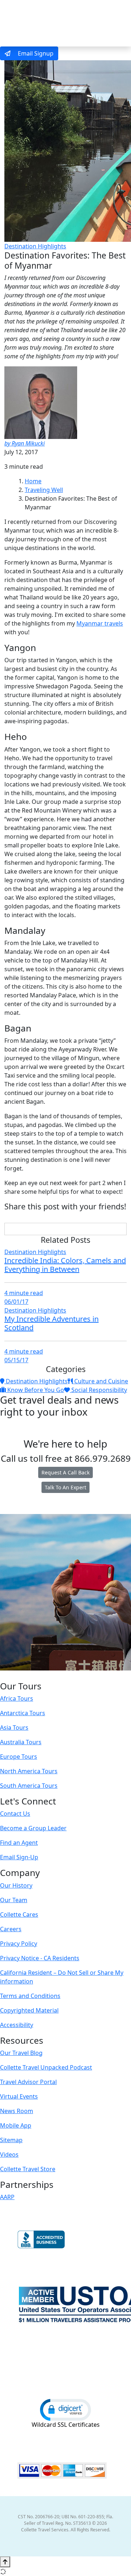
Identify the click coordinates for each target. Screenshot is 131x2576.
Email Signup (35, 53)
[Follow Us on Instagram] (50, 1676)
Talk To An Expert (65, 1487)
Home (33, 481)
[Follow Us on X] (57, 1676)
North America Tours (29, 1771)
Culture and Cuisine (100, 1381)
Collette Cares (19, 1914)
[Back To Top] (5, 2562)
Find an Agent (19, 1843)
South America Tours (29, 1786)
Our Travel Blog (21, 2053)
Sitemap (11, 2140)
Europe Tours (19, 1757)
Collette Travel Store (28, 2169)
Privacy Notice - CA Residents (40, 1958)
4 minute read (24, 1293)
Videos (9, 2154)
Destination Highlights (35, 246)
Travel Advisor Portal (28, 2082)
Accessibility (17, 2025)
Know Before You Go (35, 1390)
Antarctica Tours (23, 1713)
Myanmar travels (100, 623)
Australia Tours (21, 1742)
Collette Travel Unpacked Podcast (46, 2067)
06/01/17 (16, 1302)
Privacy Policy (19, 1944)
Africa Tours (17, 1698)
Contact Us (15, 1814)
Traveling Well (44, 490)
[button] (65, 2409)
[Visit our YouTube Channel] (80, 1676)
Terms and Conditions (30, 1996)
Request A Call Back (65, 1472)
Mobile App (16, 2125)
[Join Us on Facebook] (43, 1676)
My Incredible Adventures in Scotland (51, 1323)
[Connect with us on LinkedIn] (65, 1676)
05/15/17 (16, 1360)
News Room (17, 2111)
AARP (7, 2197)
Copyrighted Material (29, 2010)
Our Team (14, 1900)
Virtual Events (19, 2096)
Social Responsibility (98, 1390)
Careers (11, 1929)
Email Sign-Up (19, 1857)
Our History (16, 1885)
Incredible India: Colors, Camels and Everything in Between (65, 1265)
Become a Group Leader (33, 1828)
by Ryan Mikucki (25, 443)
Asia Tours (14, 1727)
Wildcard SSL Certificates (66, 2425)
